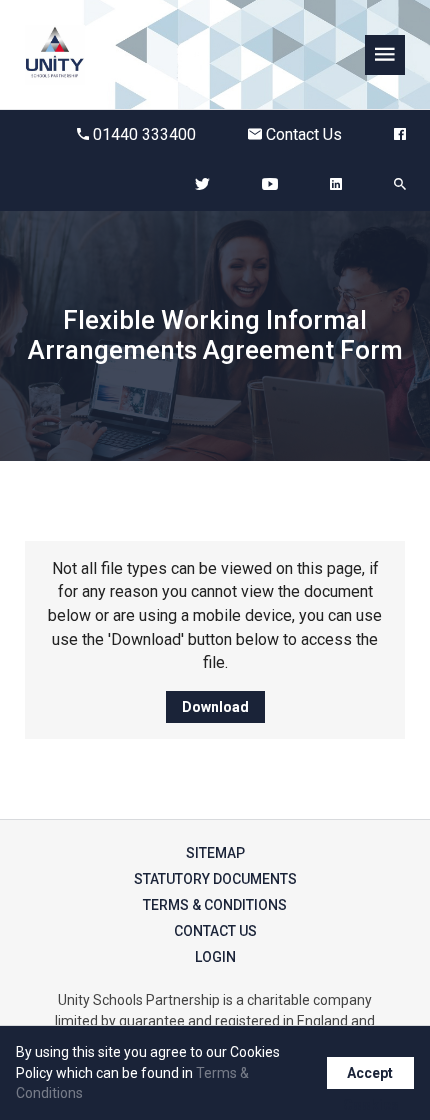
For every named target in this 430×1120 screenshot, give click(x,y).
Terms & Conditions (215, 905)
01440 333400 (144, 134)
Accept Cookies (371, 1077)
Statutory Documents (215, 879)
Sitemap (215, 853)
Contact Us (304, 134)
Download (215, 707)
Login (215, 957)
